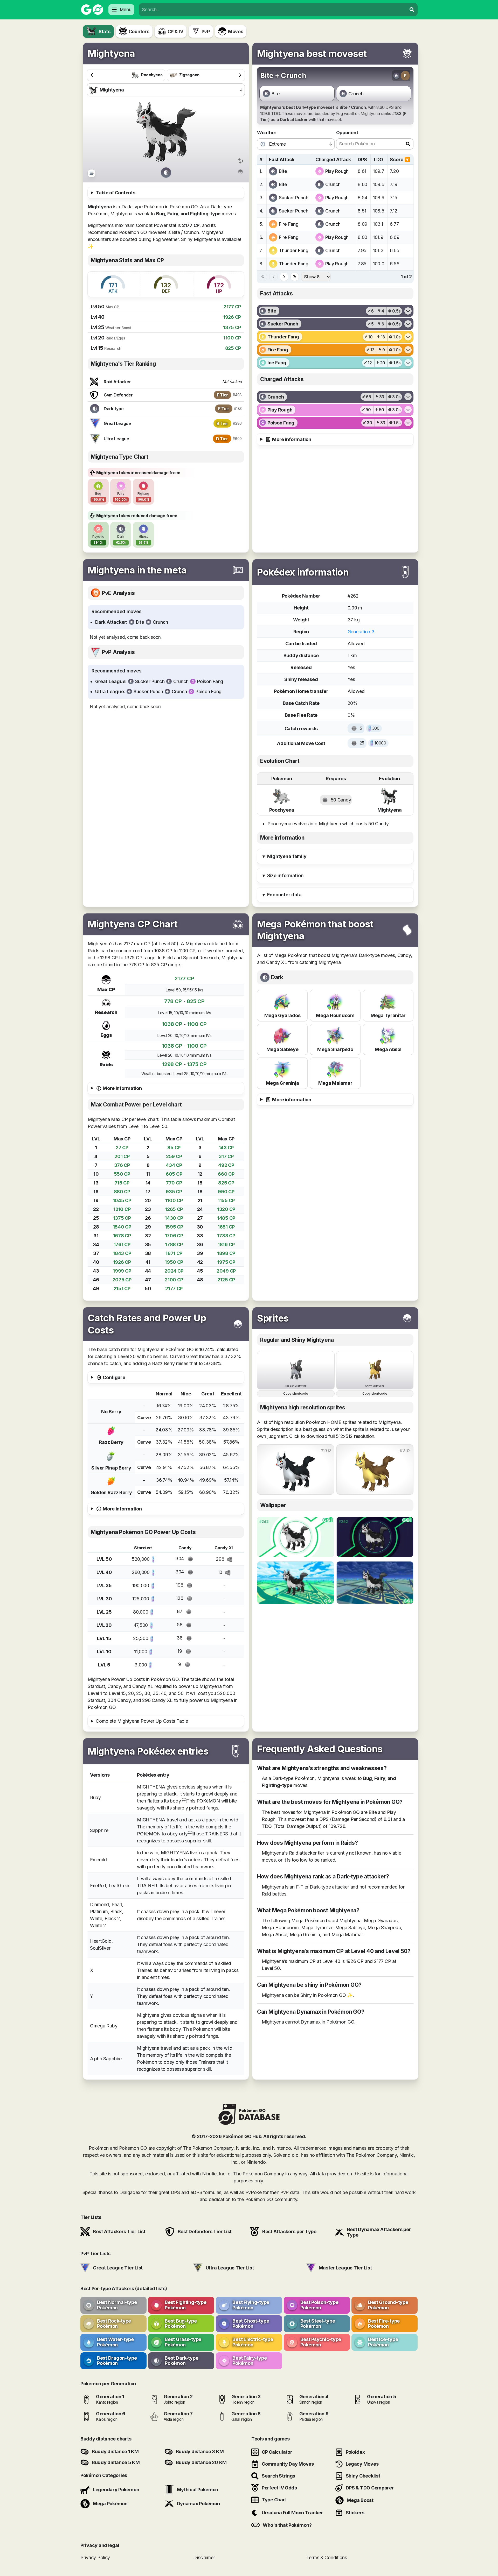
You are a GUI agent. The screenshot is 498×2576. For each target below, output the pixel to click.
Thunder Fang (294, 250)
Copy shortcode (296, 1393)
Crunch (356, 94)
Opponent (347, 133)
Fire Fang (289, 224)
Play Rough (337, 171)
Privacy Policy (95, 2557)
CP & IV (175, 31)
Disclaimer (204, 2557)
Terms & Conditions (327, 2557)
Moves (236, 31)
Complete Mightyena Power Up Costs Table (142, 1721)
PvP (206, 31)
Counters (139, 31)
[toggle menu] (412, 10)
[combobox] (273, 10)
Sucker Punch (294, 198)
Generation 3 (361, 632)
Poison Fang (210, 681)
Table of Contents (115, 193)
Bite (276, 94)
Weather (267, 133)
